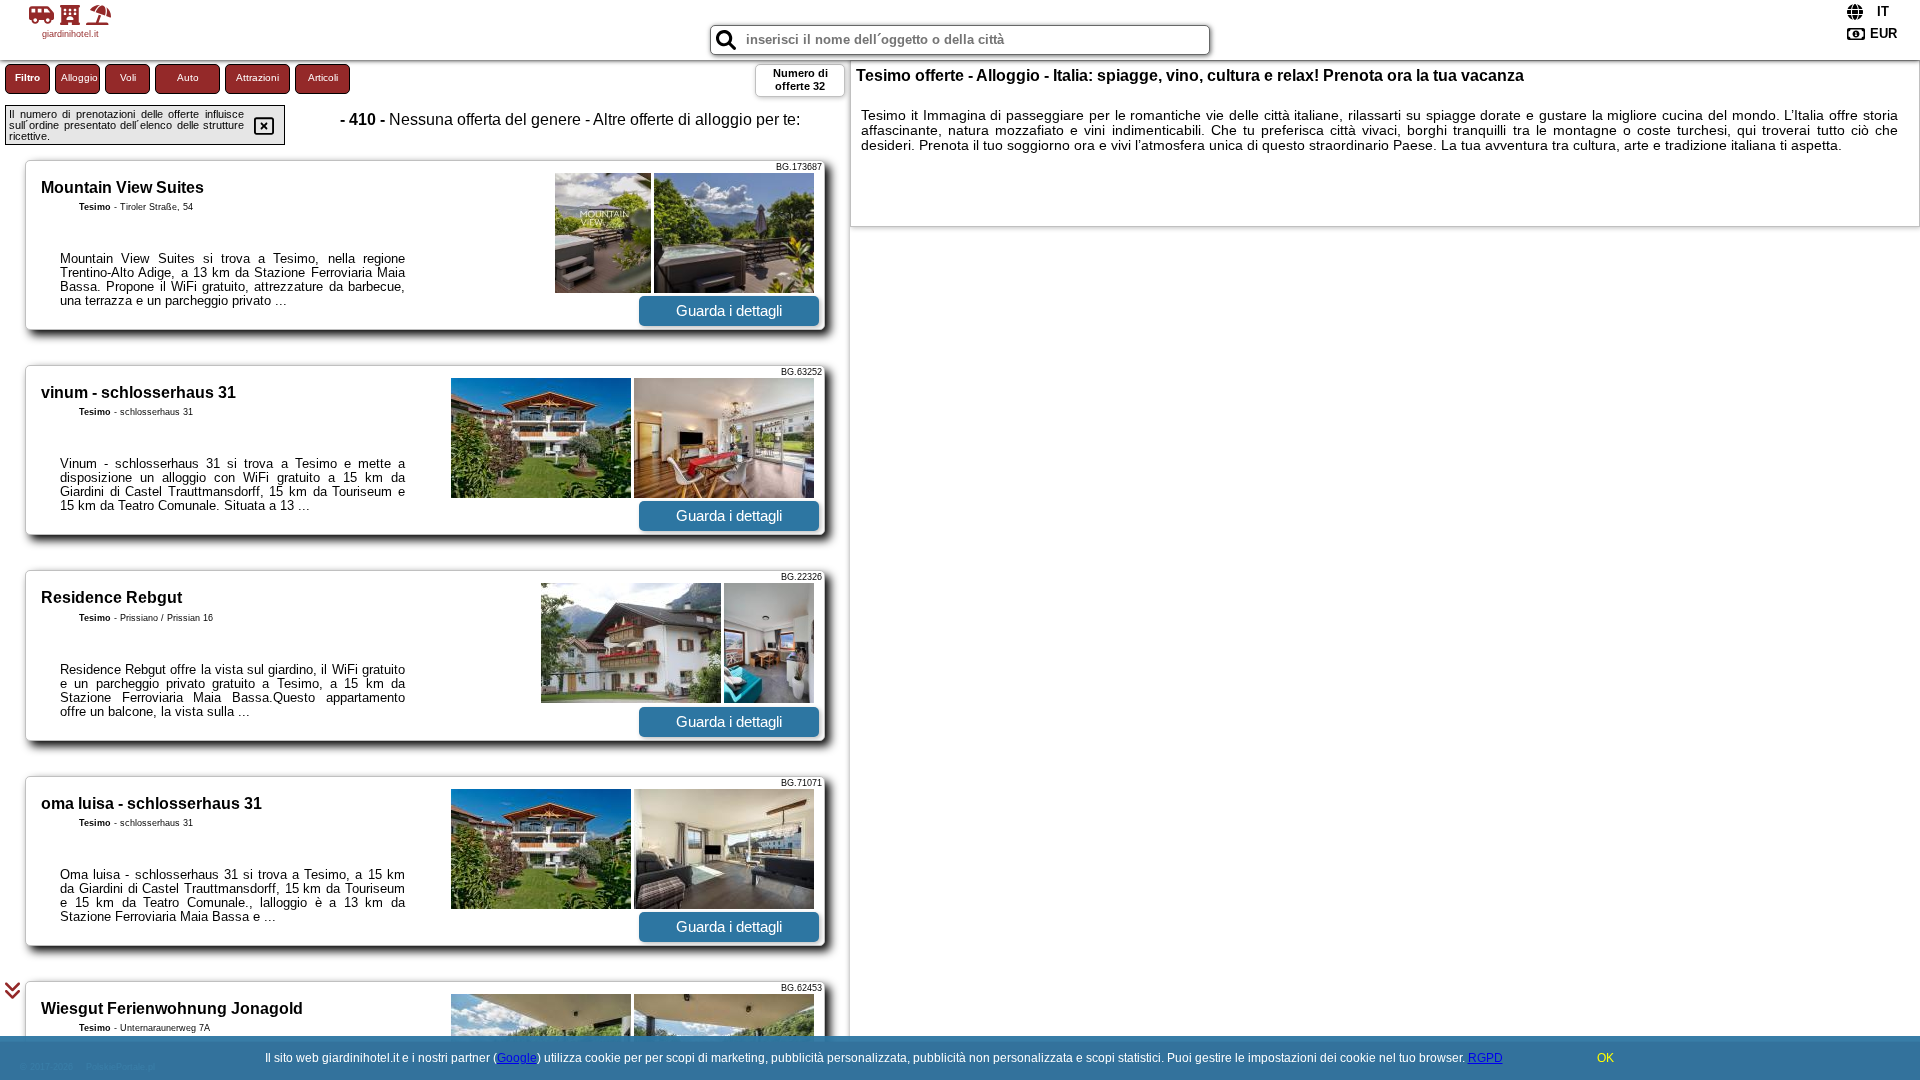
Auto (188, 77)
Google (517, 1058)
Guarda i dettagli (729, 310)
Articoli (323, 77)
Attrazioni (257, 77)
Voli (128, 77)
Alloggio (79, 77)
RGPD (1485, 1058)
